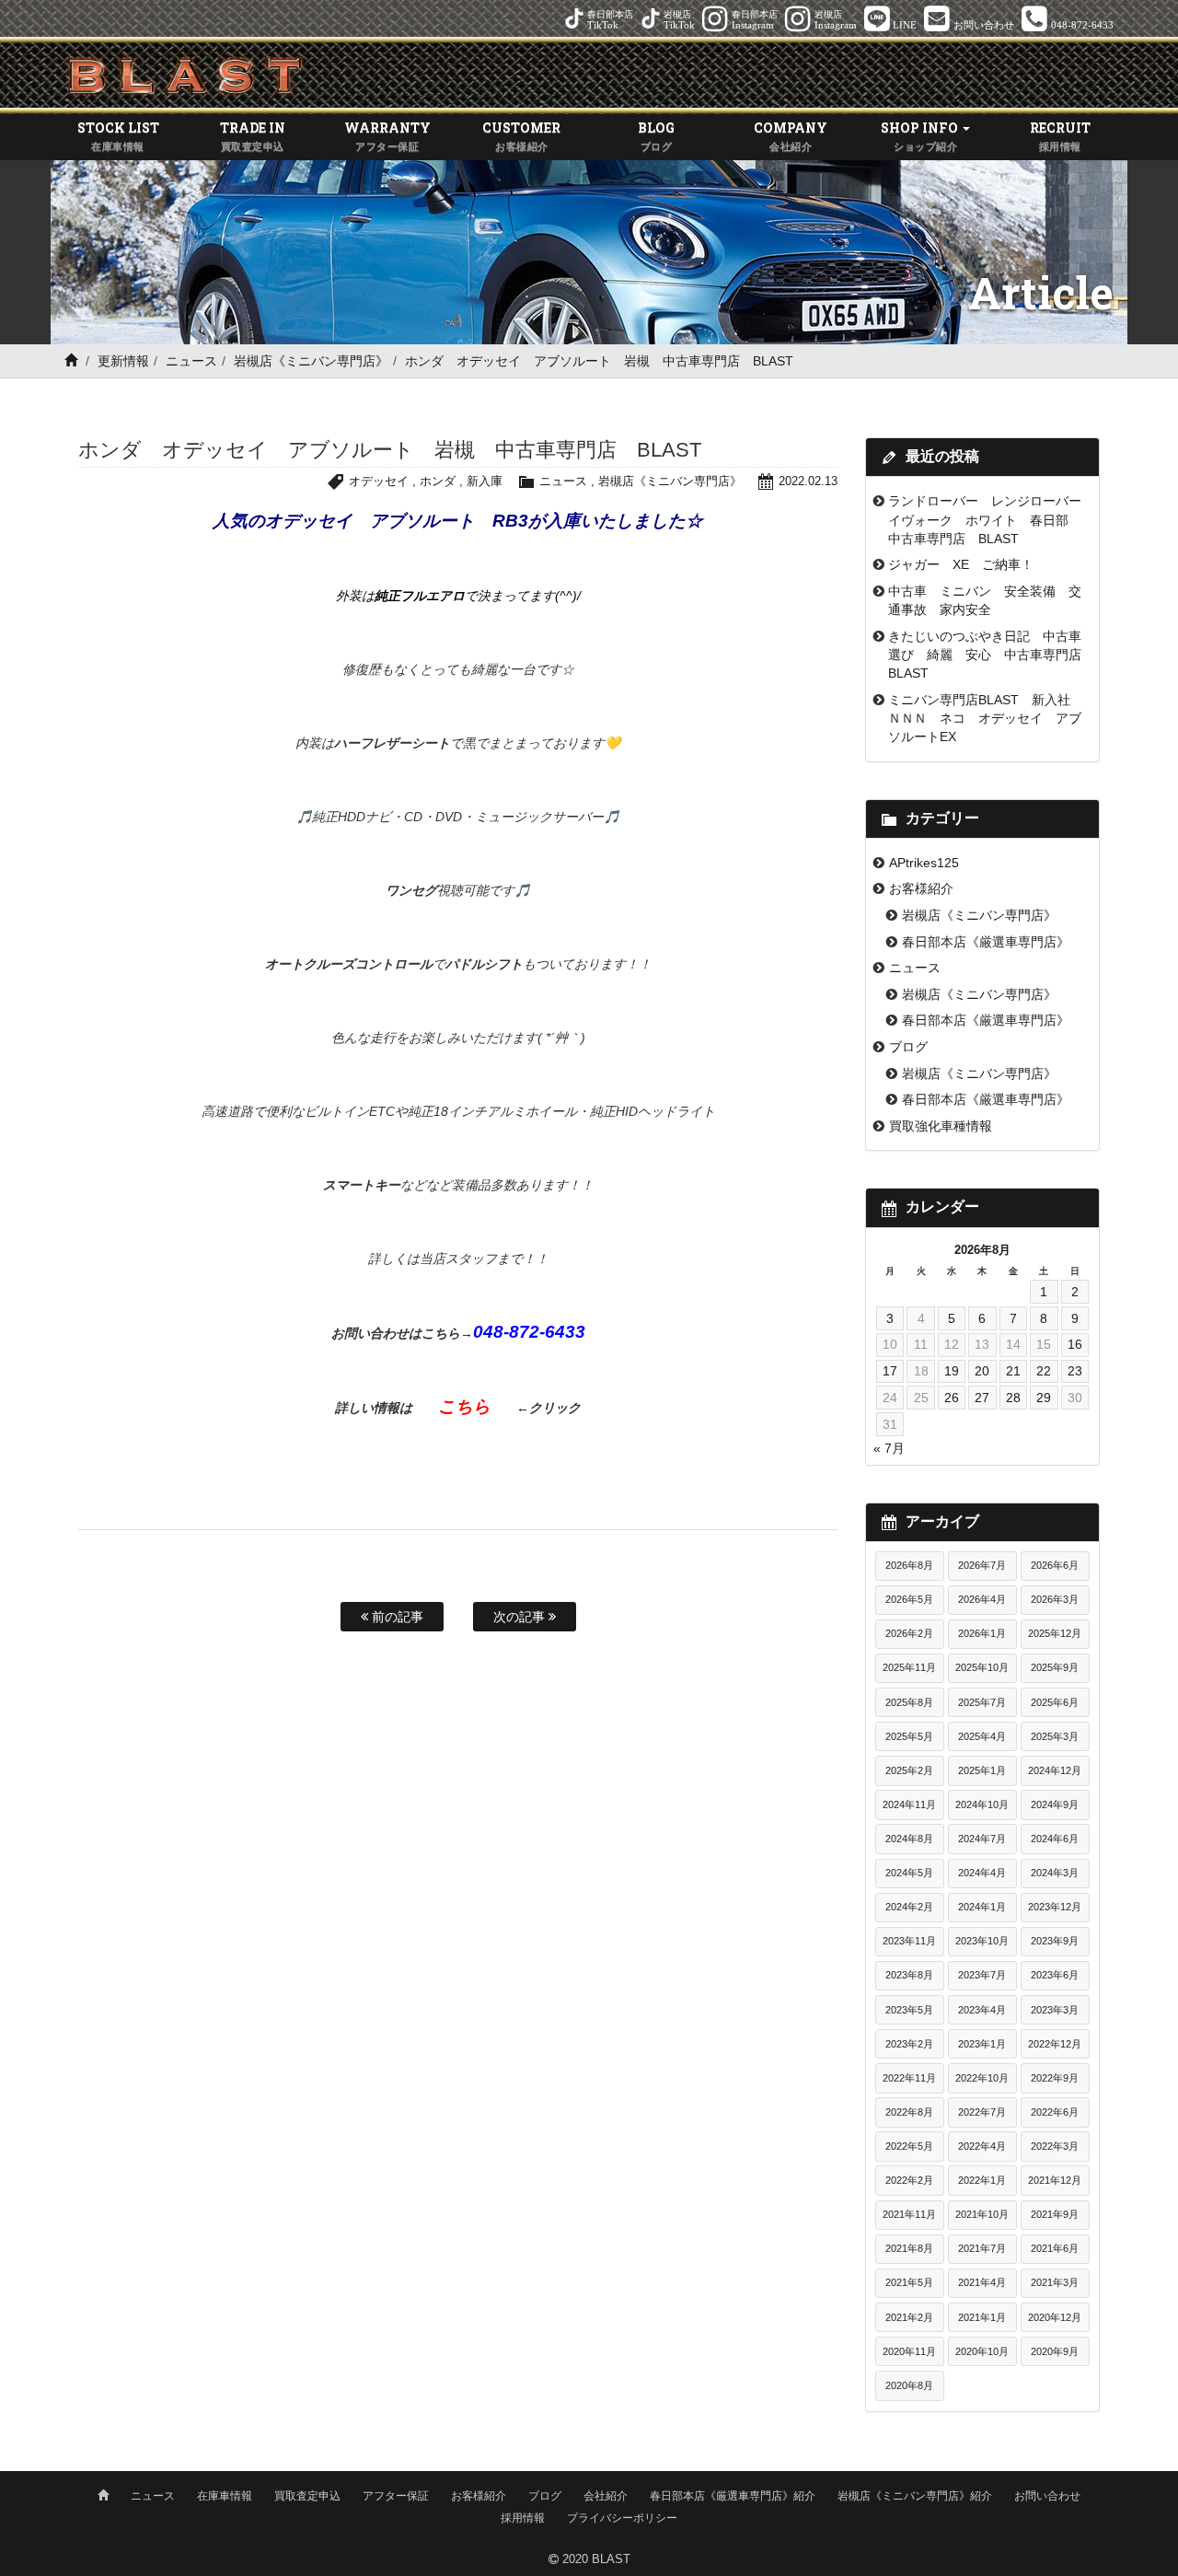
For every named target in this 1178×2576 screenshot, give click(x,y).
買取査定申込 (307, 2496)
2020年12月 (1055, 2317)
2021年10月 (982, 2214)
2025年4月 (982, 1736)
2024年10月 (982, 1804)
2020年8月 (909, 2385)
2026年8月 (909, 1565)
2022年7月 (982, 2112)
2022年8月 (909, 2112)
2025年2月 (909, 1770)
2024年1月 (982, 1907)
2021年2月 (909, 2317)
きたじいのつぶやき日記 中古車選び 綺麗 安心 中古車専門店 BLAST (991, 655)
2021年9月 (1055, 2214)
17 (890, 1371)
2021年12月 (1055, 2180)
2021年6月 (1055, 2248)
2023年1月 (982, 2044)
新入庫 (485, 481)
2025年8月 (909, 1702)
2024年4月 (982, 1873)
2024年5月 (909, 1873)
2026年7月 (982, 1565)
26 (952, 1398)
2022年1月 (982, 2180)
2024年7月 (982, 1839)
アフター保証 (396, 2496)
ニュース (191, 361)
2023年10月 (982, 1941)
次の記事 (521, 1617)
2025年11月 (909, 1667)
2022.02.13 (808, 481)
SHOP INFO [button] (921, 135)
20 (982, 1371)
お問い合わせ (1047, 2496)
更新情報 (123, 361)
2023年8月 (909, 1975)
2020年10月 (982, 2351)
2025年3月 (1055, 1736)
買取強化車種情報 (941, 1126)
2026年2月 (909, 1633)
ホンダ (438, 481)
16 (1075, 1344)
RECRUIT (1060, 135)
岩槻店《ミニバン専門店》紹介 (915, 2496)
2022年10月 (982, 2078)
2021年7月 (982, 2248)
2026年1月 (982, 1633)
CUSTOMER (521, 135)
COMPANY (791, 135)
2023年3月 (1055, 2010)
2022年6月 (1055, 2112)
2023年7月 (982, 1975)
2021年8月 (909, 2248)
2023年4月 (982, 2010)
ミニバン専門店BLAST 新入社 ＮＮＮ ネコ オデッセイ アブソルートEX (986, 719)
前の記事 (396, 1617)
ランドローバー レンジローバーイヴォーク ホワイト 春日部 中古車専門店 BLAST (985, 520)
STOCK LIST (118, 135)
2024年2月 (909, 1907)
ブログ (908, 1047)
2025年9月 (1055, 1667)
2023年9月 (1055, 1941)
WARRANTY (387, 135)
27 (982, 1398)
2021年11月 (909, 2214)
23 (1075, 1371)
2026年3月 (1055, 1599)
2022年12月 (1055, 2044)
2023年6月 (1055, 1975)
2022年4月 (982, 2146)
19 (952, 1371)
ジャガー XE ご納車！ (961, 564)
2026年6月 (1055, 1565)
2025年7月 (982, 1702)
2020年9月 (1055, 2351)
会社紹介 (606, 2496)
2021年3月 (1055, 2282)
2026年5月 (909, 1599)
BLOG (656, 135)
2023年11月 (909, 1941)
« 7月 (889, 1448)
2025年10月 (982, 1667)
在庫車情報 (225, 2496)
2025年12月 (1055, 1633)
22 (1044, 1371)
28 (1013, 1398)
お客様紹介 (921, 888)
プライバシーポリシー (622, 2518)
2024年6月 (1055, 1839)
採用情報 (523, 2518)
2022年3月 (1055, 2146)
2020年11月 (909, 2351)
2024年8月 (909, 1839)
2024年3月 (1055, 1873)
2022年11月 (909, 2078)
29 (1044, 1398)
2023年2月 (909, 2044)
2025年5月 (909, 1736)
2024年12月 (1055, 1770)
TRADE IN (253, 135)
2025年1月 (982, 1770)
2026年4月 (982, 1599)
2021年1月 (982, 2317)
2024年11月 (909, 1804)
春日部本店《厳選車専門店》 (986, 942)
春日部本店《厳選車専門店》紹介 (733, 2496)
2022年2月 (909, 2180)
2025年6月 (1055, 1702)
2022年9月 (1055, 2078)
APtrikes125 (924, 863)
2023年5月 (909, 2010)
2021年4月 (982, 2282)
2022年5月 (909, 2146)
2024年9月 (1055, 1804)
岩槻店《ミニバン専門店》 (311, 361)
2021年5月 (909, 2282)
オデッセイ (379, 481)
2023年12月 (1055, 1907)
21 (1013, 1371)
